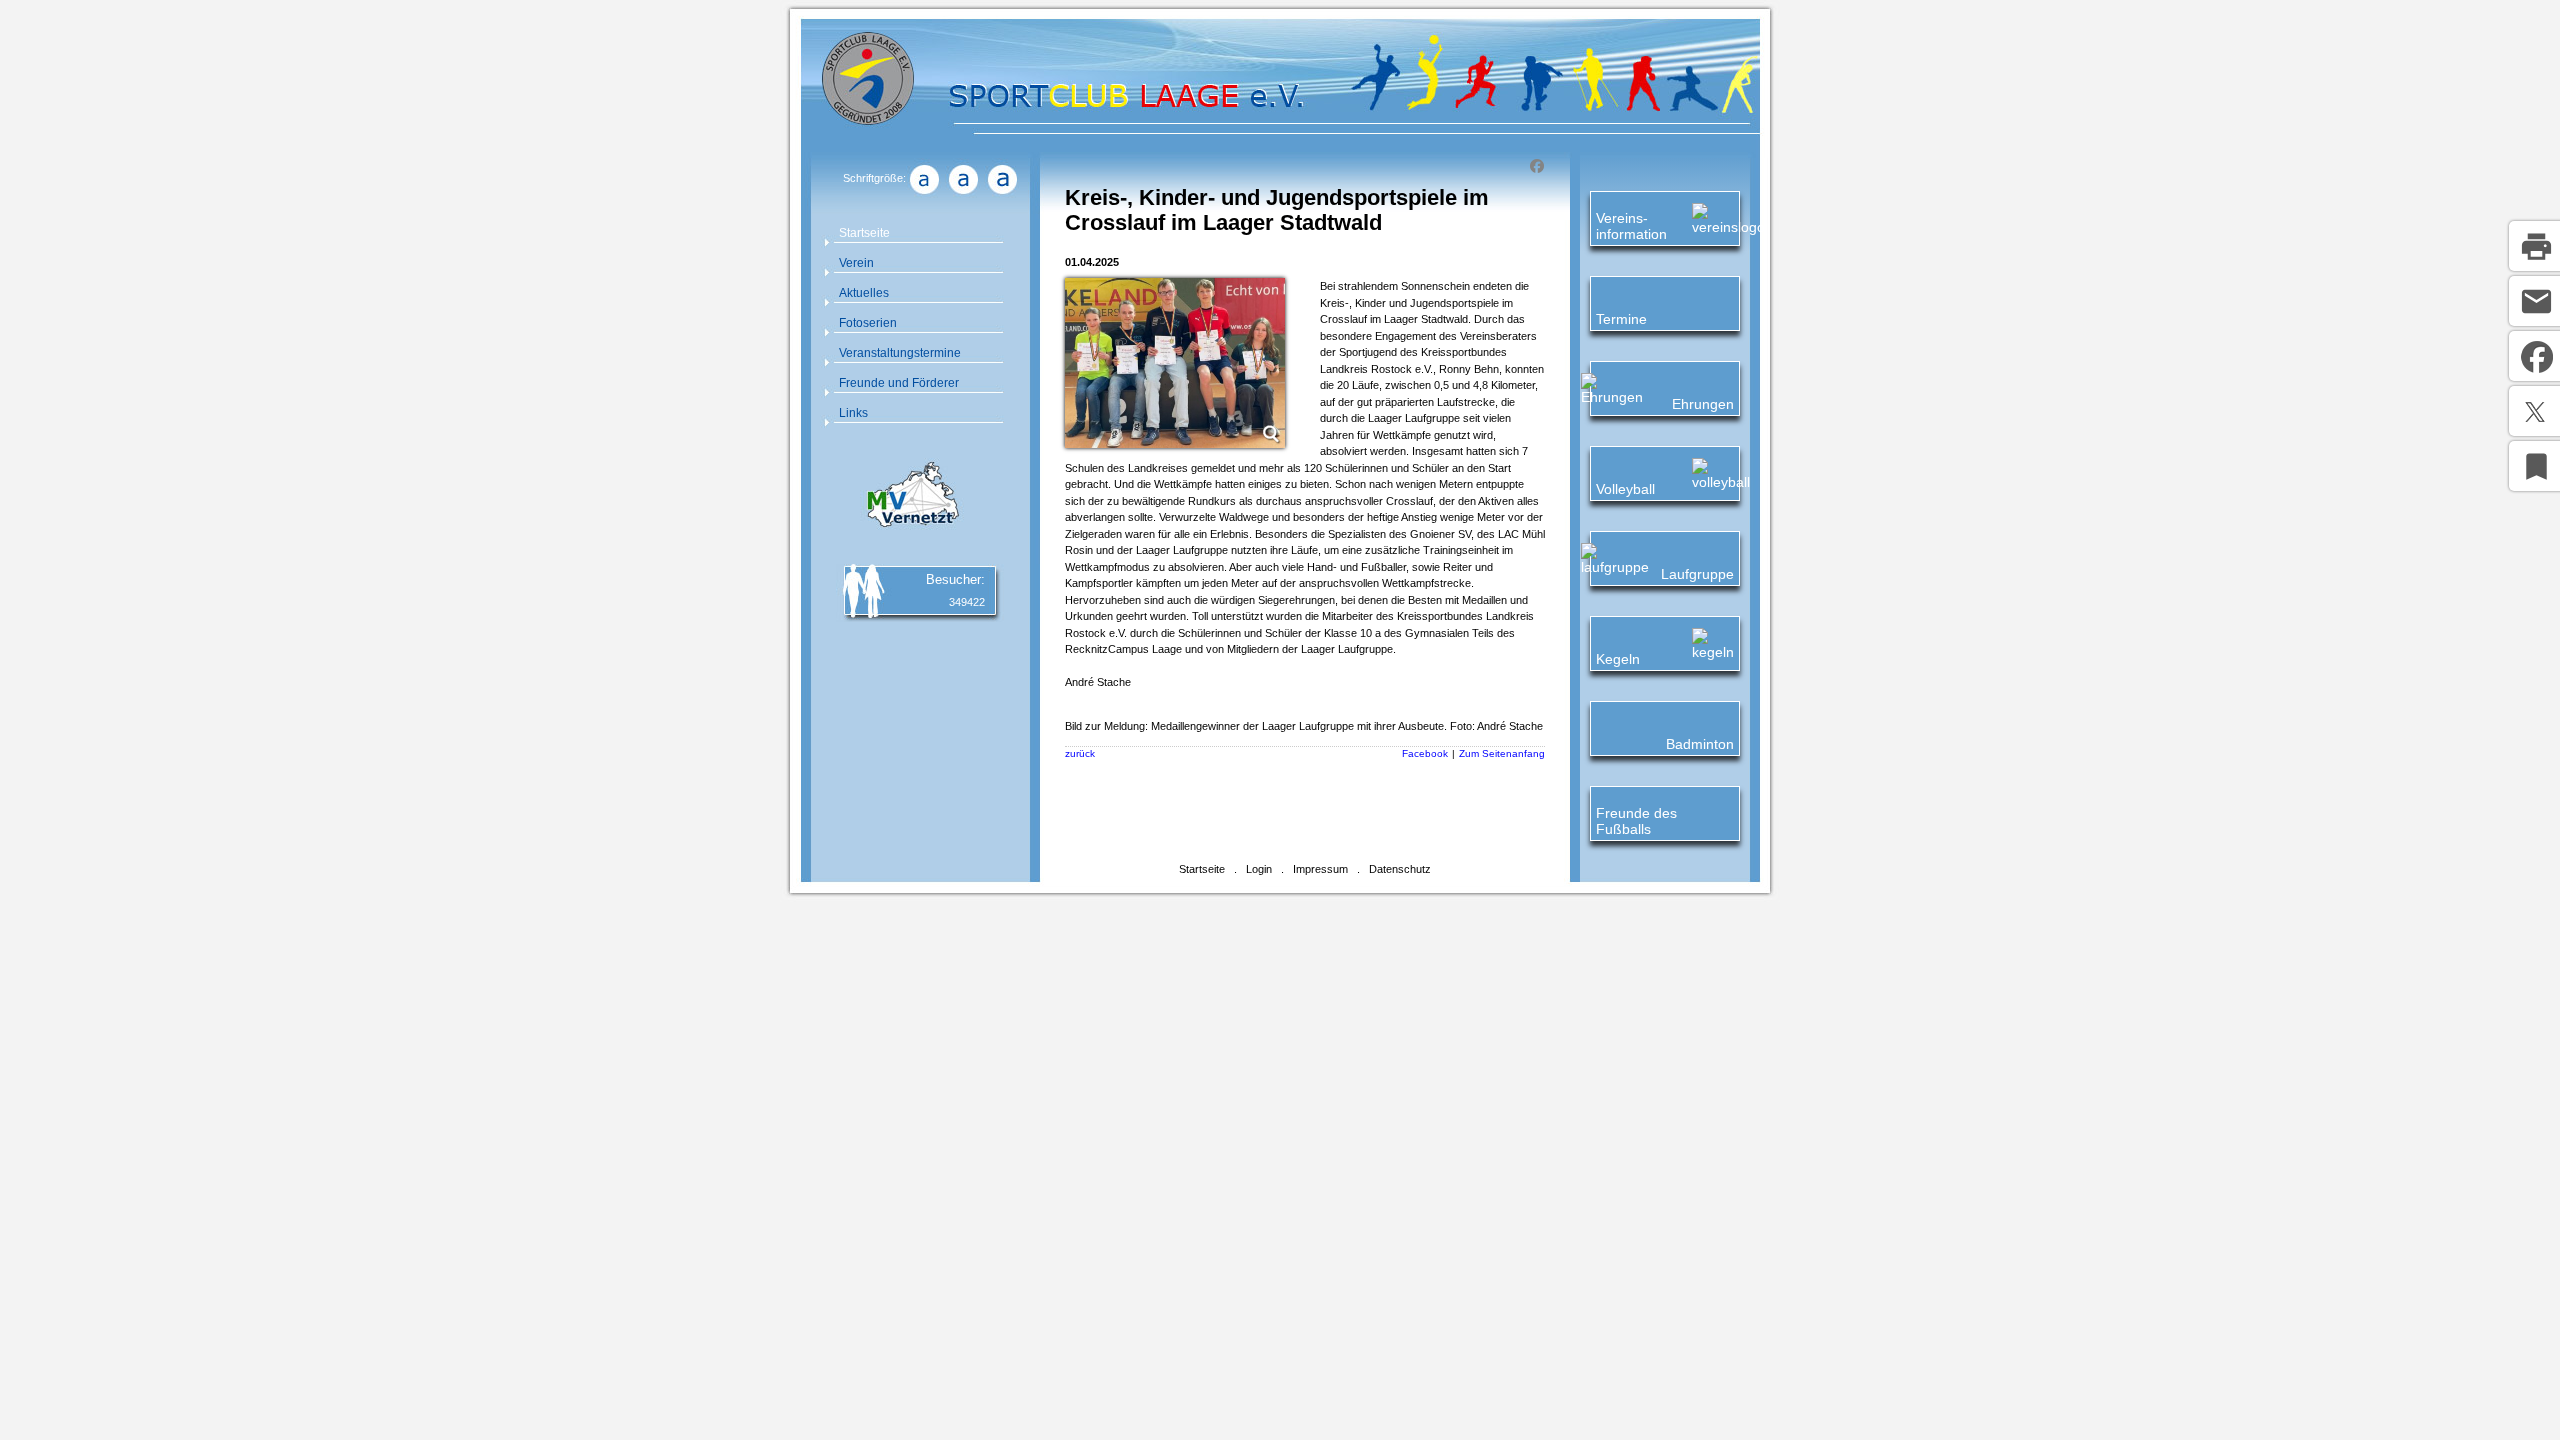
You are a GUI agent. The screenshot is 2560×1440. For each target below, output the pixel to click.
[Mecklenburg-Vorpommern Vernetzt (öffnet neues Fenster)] (910, 530)
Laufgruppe (1697, 574)
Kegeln (1618, 659)
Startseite (864, 233)
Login (1259, 869)
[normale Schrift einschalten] (924, 194)
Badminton (1700, 744)
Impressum (1320, 869)
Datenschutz (1400, 869)
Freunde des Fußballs (1636, 821)
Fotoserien (868, 323)
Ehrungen (1703, 404)
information (1631, 234)
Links (853, 413)
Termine (1621, 319)
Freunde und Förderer (899, 383)
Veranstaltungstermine (900, 353)
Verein (856, 263)
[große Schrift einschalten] (963, 194)
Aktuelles (864, 293)
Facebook (1425, 753)
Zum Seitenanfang (1502, 753)
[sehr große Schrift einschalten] (1002, 194)
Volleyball (1625, 489)
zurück (1080, 753)
